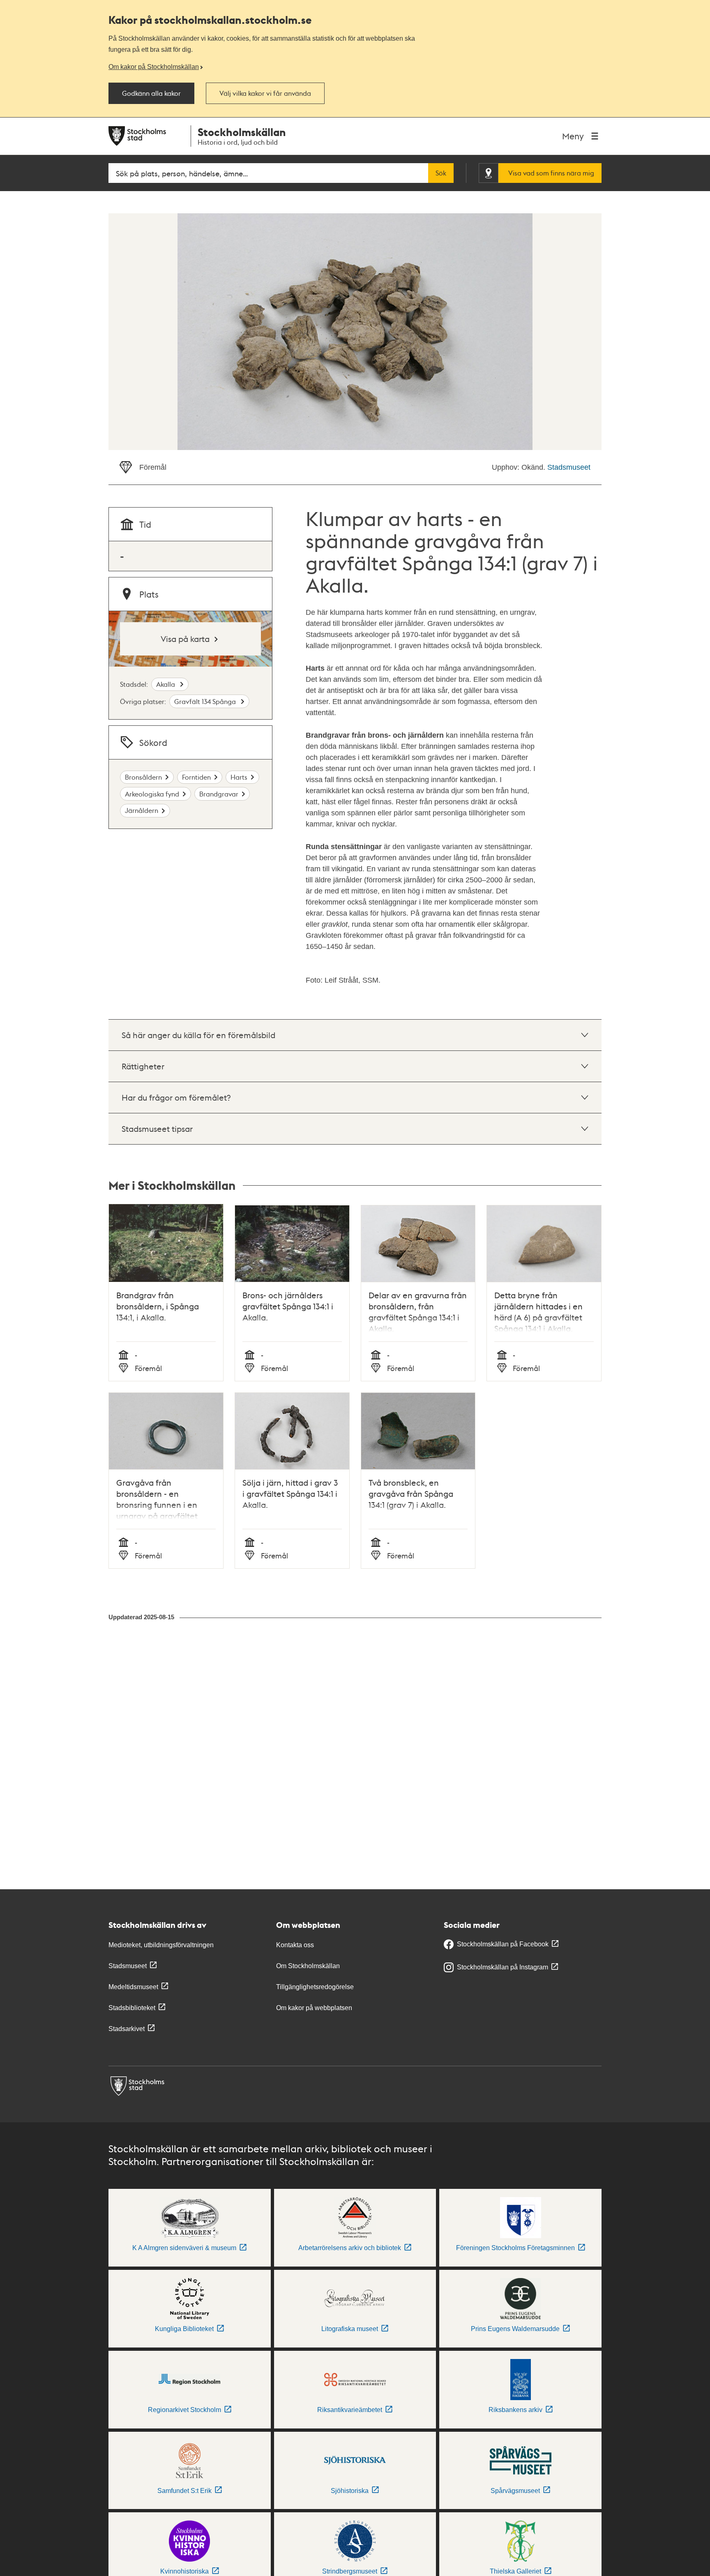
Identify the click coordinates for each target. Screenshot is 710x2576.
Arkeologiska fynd (152, 794)
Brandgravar (219, 794)
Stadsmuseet (569, 467)
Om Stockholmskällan (308, 1966)
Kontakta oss (295, 1945)
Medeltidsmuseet (133, 1987)
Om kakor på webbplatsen (314, 2008)
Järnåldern (142, 810)
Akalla (166, 684)
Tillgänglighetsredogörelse (315, 1987)
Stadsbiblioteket (132, 2008)
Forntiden (196, 777)
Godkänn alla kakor (151, 93)
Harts (239, 777)
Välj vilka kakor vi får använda (265, 93)
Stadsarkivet (127, 2029)
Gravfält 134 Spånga (206, 701)
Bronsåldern (143, 777)
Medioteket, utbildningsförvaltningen (161, 1945)
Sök (441, 173)
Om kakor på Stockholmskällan (154, 67)
